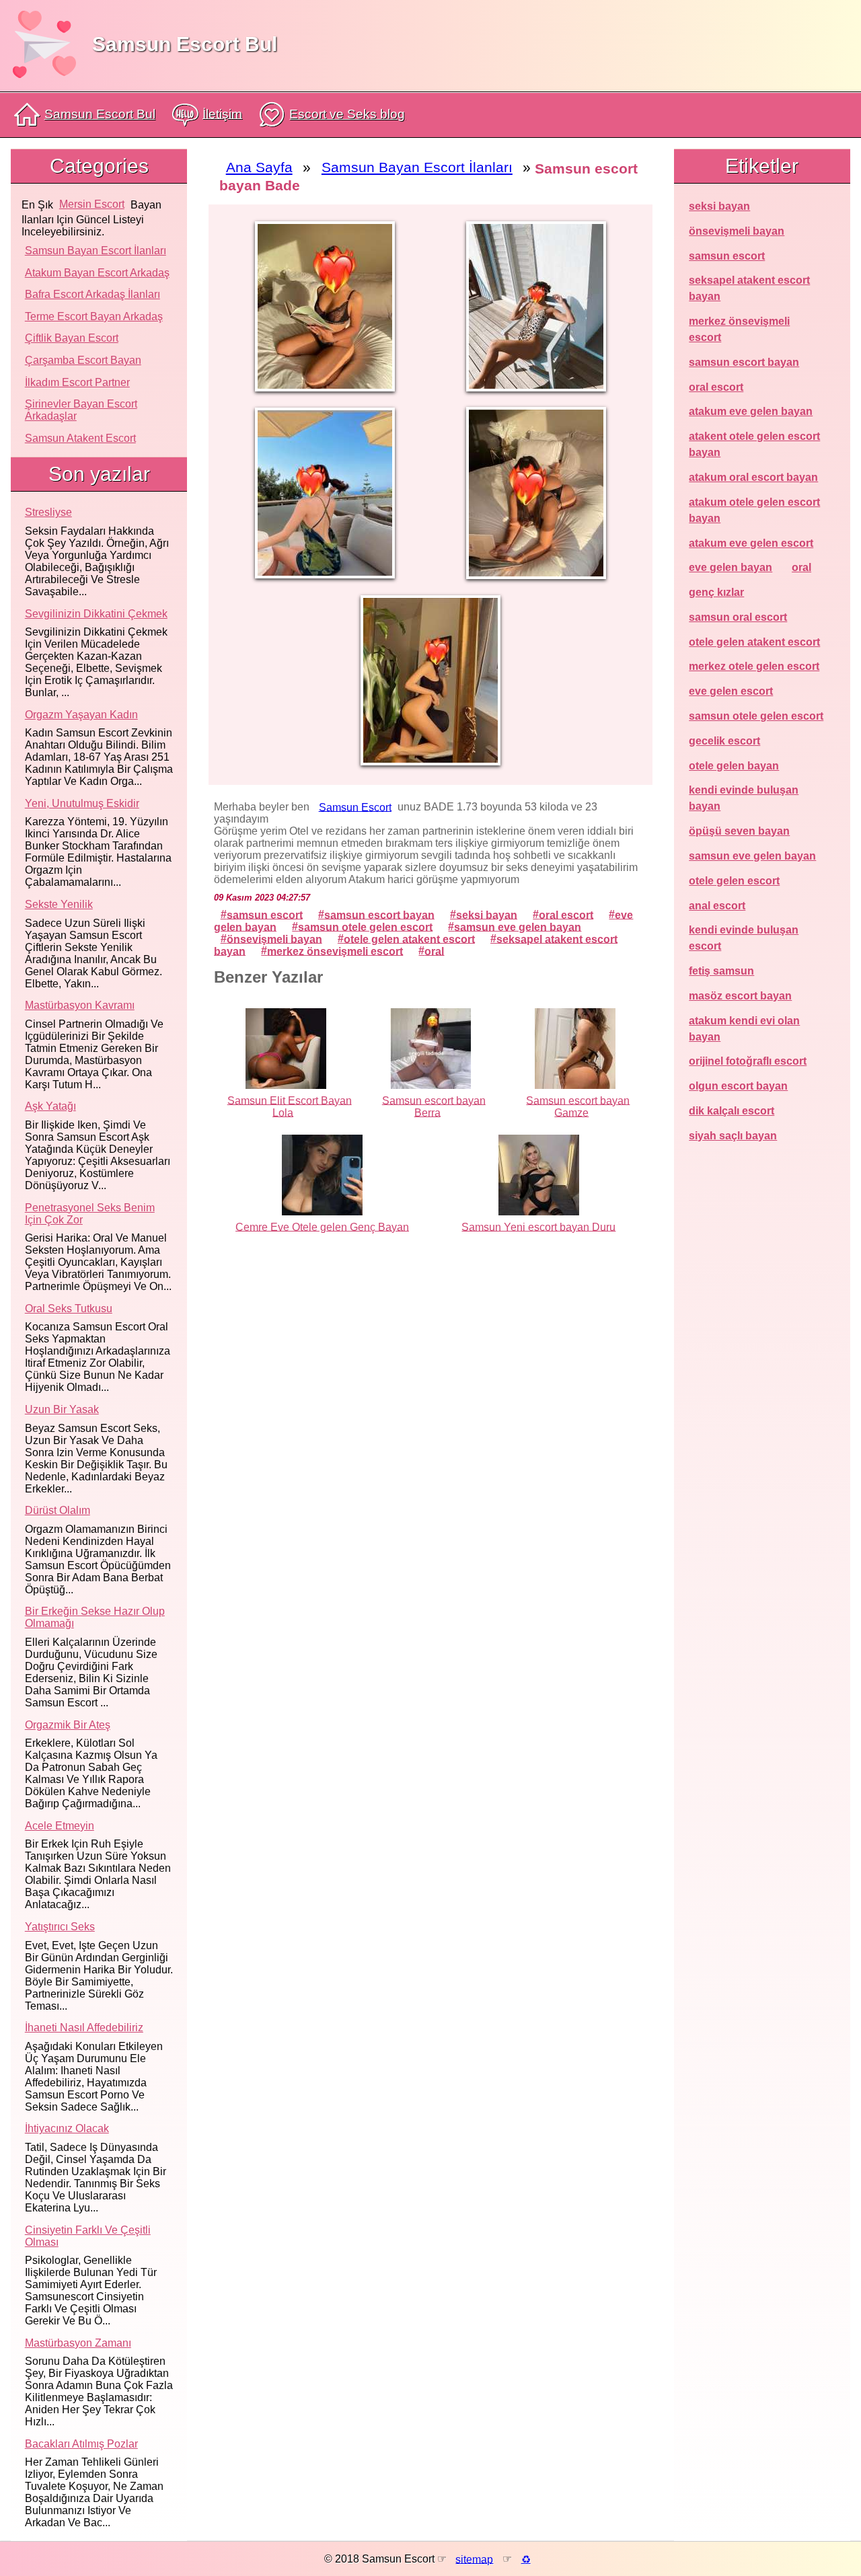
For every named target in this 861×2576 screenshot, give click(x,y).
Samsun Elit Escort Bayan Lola (290, 1106)
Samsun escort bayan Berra (434, 1106)
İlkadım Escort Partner (77, 382)
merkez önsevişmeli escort (335, 951)
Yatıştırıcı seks (60, 1927)
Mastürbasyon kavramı (80, 1005)
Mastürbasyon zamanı (78, 2343)
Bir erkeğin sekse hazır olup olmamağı (95, 1617)
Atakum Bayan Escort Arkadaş (97, 273)
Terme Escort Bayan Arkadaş (94, 316)
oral (434, 951)
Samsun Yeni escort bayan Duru (538, 1226)
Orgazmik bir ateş (68, 1725)
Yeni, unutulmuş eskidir (82, 803)
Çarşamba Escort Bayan (83, 360)
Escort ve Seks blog (347, 114)
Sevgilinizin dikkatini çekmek (96, 614)
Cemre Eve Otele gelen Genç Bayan (322, 1226)
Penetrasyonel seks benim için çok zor (90, 1214)
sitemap (474, 2559)
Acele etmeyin (60, 1826)
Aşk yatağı (50, 1106)
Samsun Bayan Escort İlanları (96, 251)
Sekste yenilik (59, 904)
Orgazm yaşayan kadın (81, 715)
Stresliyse (48, 512)
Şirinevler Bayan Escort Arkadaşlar (81, 410)
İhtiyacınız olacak (67, 2128)
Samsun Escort (355, 807)
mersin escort (92, 204)
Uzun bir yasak (62, 1409)
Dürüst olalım (58, 1510)
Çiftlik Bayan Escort (72, 338)
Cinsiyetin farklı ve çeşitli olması (88, 2236)
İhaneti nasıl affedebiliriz (84, 2028)
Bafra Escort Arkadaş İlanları (92, 294)
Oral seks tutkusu (69, 1309)
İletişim (222, 113)
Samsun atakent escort (80, 438)
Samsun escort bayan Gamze (578, 1106)
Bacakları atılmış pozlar (81, 2444)
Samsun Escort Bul (185, 44)
